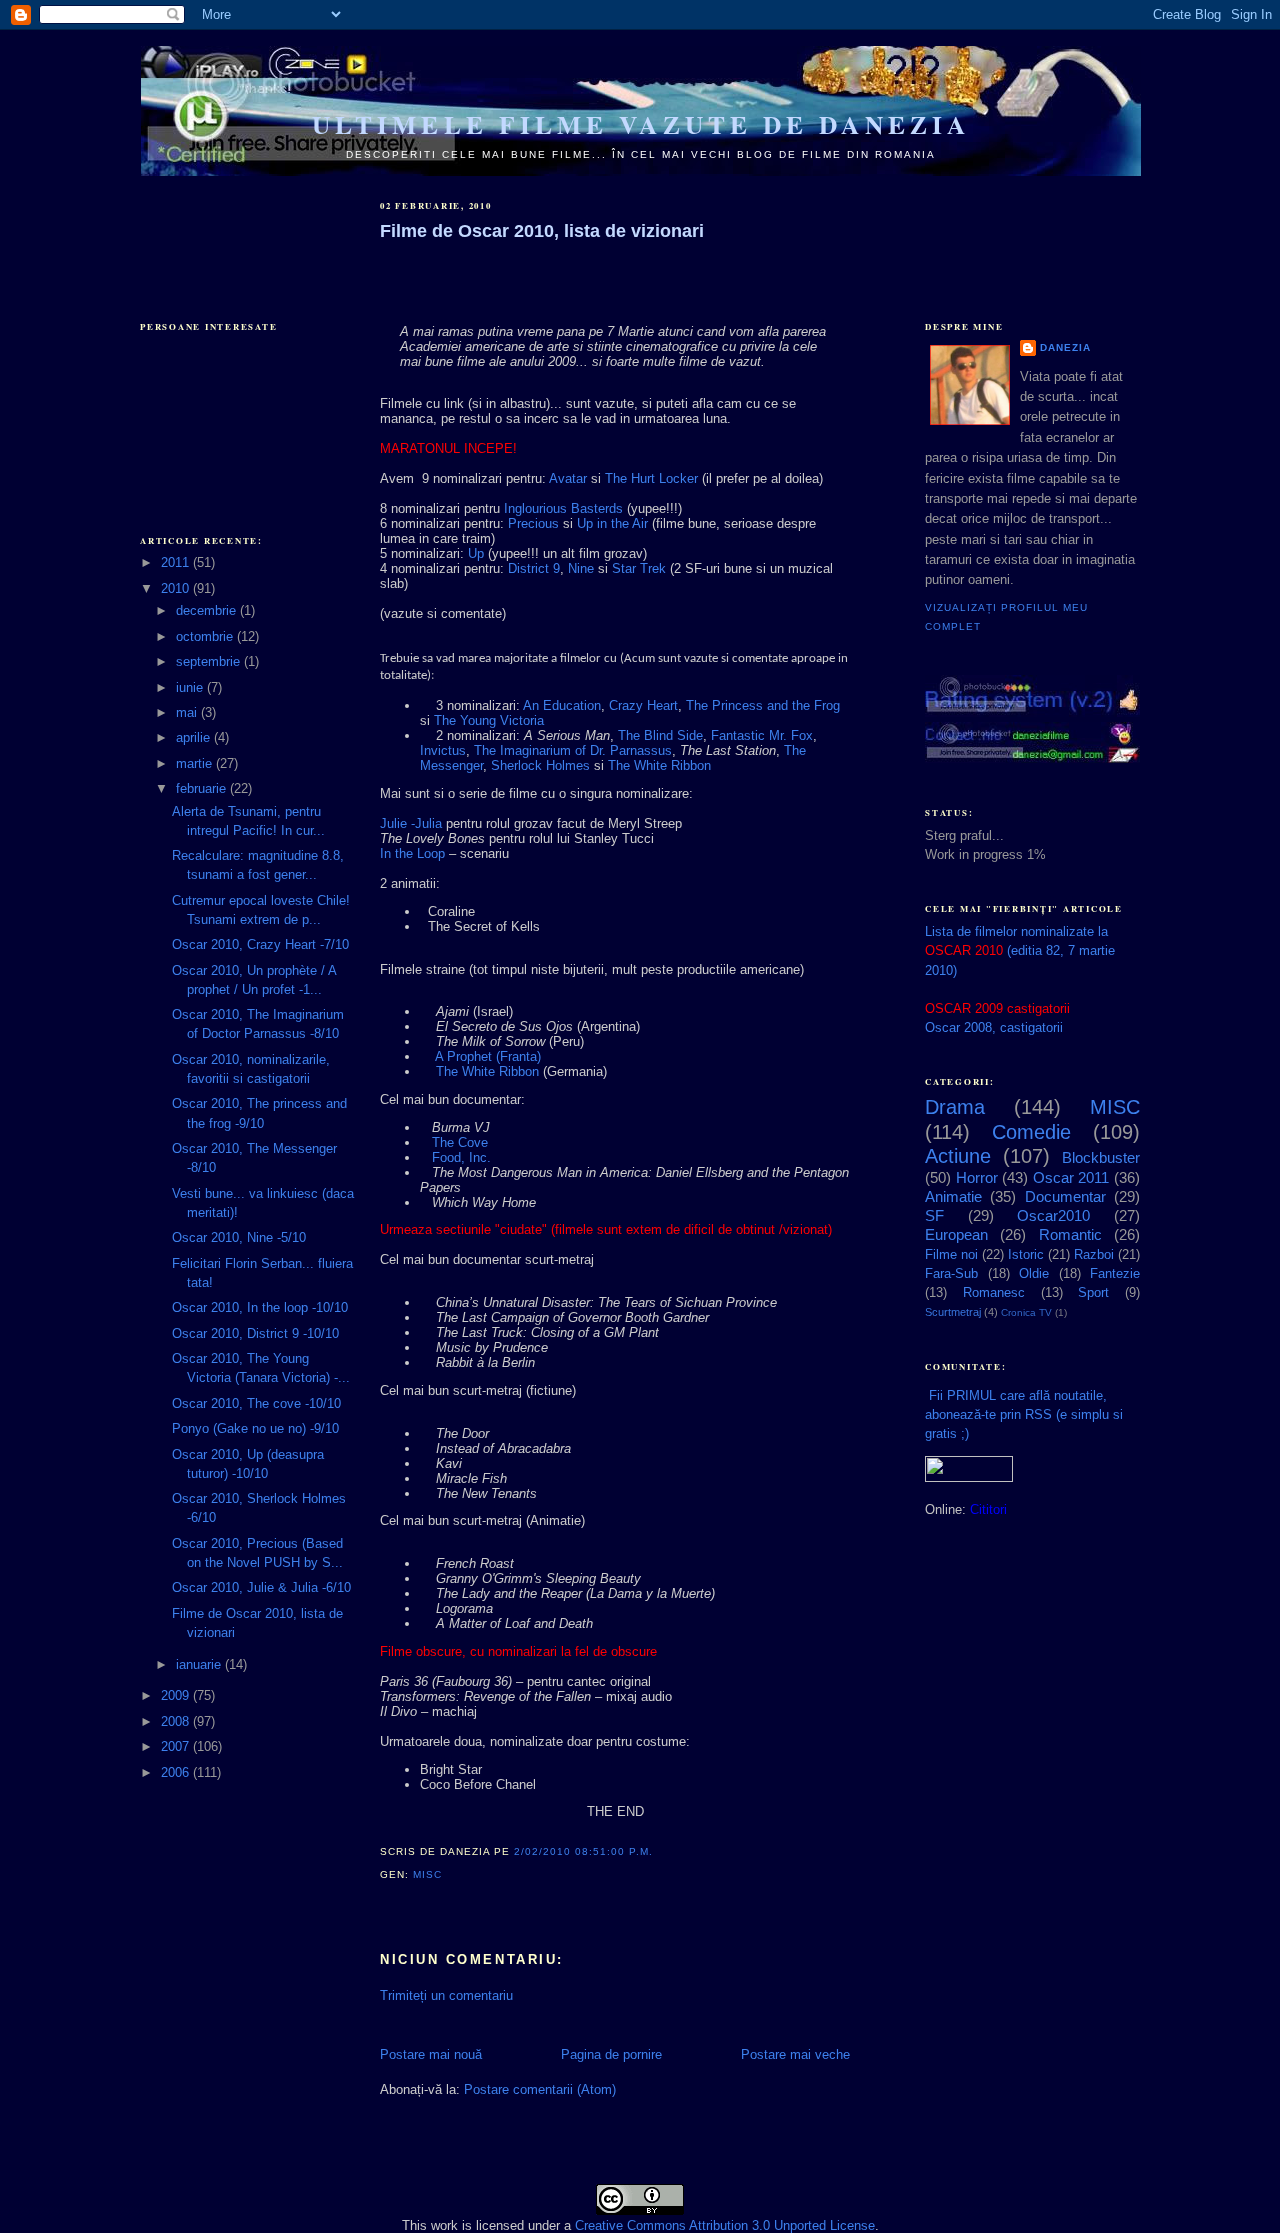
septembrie (210, 661)
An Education (562, 705)
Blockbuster (1101, 1157)
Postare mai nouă (431, 2054)
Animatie (953, 1196)
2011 (177, 562)
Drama (955, 1107)
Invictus (443, 750)
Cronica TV (1026, 1312)
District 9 (534, 568)
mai (188, 712)
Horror (977, 1177)
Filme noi (951, 1254)
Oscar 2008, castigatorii (994, 1027)
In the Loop (412, 853)
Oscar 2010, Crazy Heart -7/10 (260, 944)
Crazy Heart (643, 705)
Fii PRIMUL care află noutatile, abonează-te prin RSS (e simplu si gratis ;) (1024, 1414)
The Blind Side (660, 735)
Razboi (1094, 1254)
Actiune (958, 1156)
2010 (177, 588)
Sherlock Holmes (540, 765)
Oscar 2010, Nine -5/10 (239, 1237)
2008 (177, 1721)
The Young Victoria (489, 720)
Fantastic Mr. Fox (762, 735)
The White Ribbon (659, 765)
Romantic (1070, 1234)
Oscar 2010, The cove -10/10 (256, 1403)
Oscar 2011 (1071, 1177)
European (956, 1234)
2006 (177, 1772)
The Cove (460, 1142)
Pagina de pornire (611, 2054)
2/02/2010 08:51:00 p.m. (583, 1851)
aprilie (195, 737)
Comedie (1031, 1132)
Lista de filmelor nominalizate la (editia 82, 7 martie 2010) (1020, 950)
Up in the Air (612, 523)
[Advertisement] (240, 232)
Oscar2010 (1053, 1215)
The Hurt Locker (651, 478)
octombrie (206, 636)
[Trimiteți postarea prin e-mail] (448, 1874)
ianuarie (200, 1664)
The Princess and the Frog (763, 705)
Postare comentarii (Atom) (540, 2089)
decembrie (208, 610)
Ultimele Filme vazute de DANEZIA (641, 124)
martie (196, 763)
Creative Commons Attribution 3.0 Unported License (725, 2225)
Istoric (1026, 1254)
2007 (177, 1746)
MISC (427, 1874)
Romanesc (994, 1292)
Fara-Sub (951, 1273)
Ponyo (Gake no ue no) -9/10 (255, 1428)
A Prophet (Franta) (488, 1056)
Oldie (1034, 1273)
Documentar (1065, 1196)
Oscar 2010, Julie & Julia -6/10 (261, 1587)
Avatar (568, 478)
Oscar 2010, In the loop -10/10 (260, 1307)
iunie (191, 687)
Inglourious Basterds (563, 508)
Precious (533, 523)
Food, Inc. (461, 1157)
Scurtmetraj (953, 1312)
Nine (581, 568)
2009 (177, 1695)
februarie (203, 788)
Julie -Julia (411, 823)
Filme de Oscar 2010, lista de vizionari (542, 231)
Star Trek (639, 568)
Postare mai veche (795, 2054)
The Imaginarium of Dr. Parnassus (573, 750)
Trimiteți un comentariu (446, 1995)
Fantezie (1115, 1273)
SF (934, 1215)
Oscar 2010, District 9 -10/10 (255, 1333)
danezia (1065, 347)
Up (476, 553)
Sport (1093, 1292)
